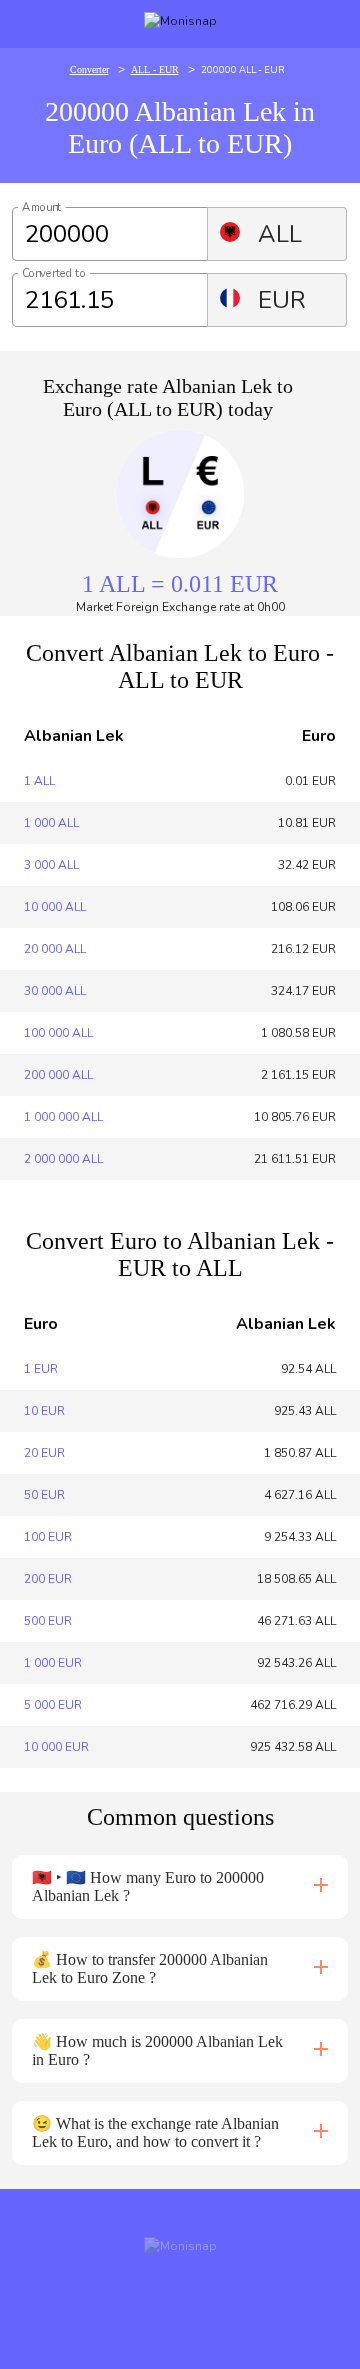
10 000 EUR (56, 1747)
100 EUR (48, 1537)
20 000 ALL (55, 949)
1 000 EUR (53, 1663)
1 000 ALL (51, 823)
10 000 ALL (55, 907)
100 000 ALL (58, 1033)
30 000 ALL (55, 991)
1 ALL (39, 781)
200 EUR (48, 1579)
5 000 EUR (53, 1705)
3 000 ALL (51, 865)
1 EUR (41, 1369)
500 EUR (48, 1621)
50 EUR (44, 1495)
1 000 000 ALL (63, 1117)
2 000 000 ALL (63, 1159)
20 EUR (44, 1453)
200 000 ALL (58, 1075)
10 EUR (44, 1411)
